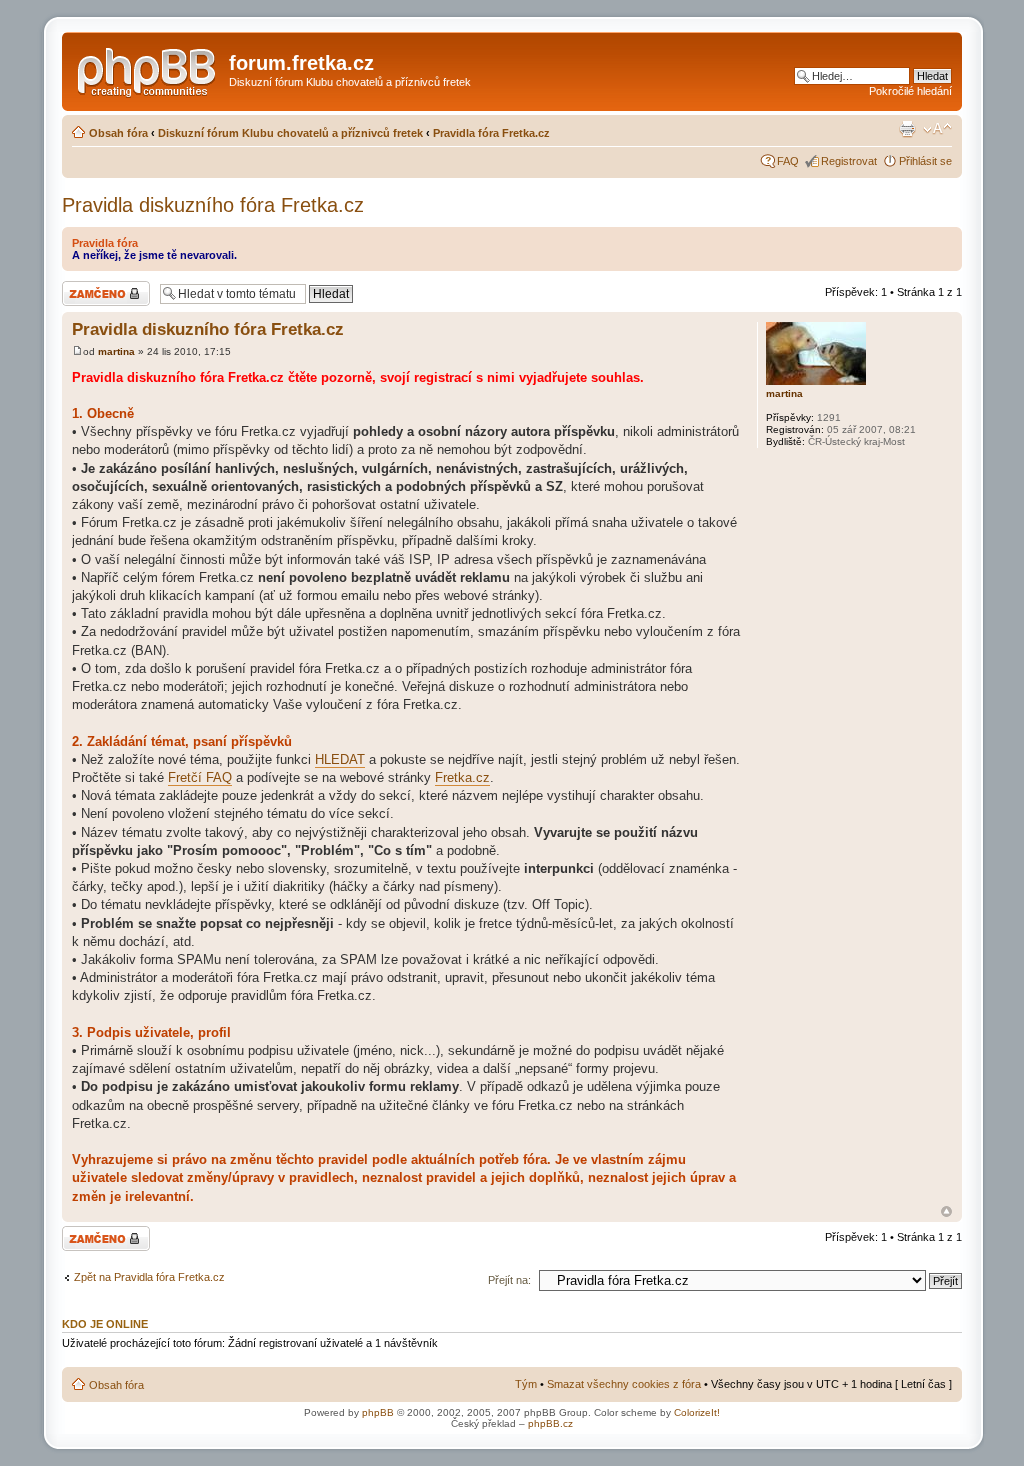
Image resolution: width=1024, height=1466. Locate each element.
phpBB (378, 1412)
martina (116, 351)
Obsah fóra (118, 133)
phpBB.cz (550, 1423)
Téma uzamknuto (104, 287)
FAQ (788, 161)
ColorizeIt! (697, 1412)
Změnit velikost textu (937, 129)
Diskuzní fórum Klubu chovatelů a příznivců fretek (290, 133)
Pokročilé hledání (910, 91)
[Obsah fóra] (148, 69)
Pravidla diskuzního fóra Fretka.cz (213, 205)
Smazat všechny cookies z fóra (624, 1384)
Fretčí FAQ (200, 777)
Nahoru (946, 1211)
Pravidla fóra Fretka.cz (491, 133)
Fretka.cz (462, 777)
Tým (526, 1384)
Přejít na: (509, 1280)
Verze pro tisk (907, 129)
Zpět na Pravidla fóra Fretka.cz (149, 1277)
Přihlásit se (925, 161)
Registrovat (849, 161)
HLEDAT (340, 759)
